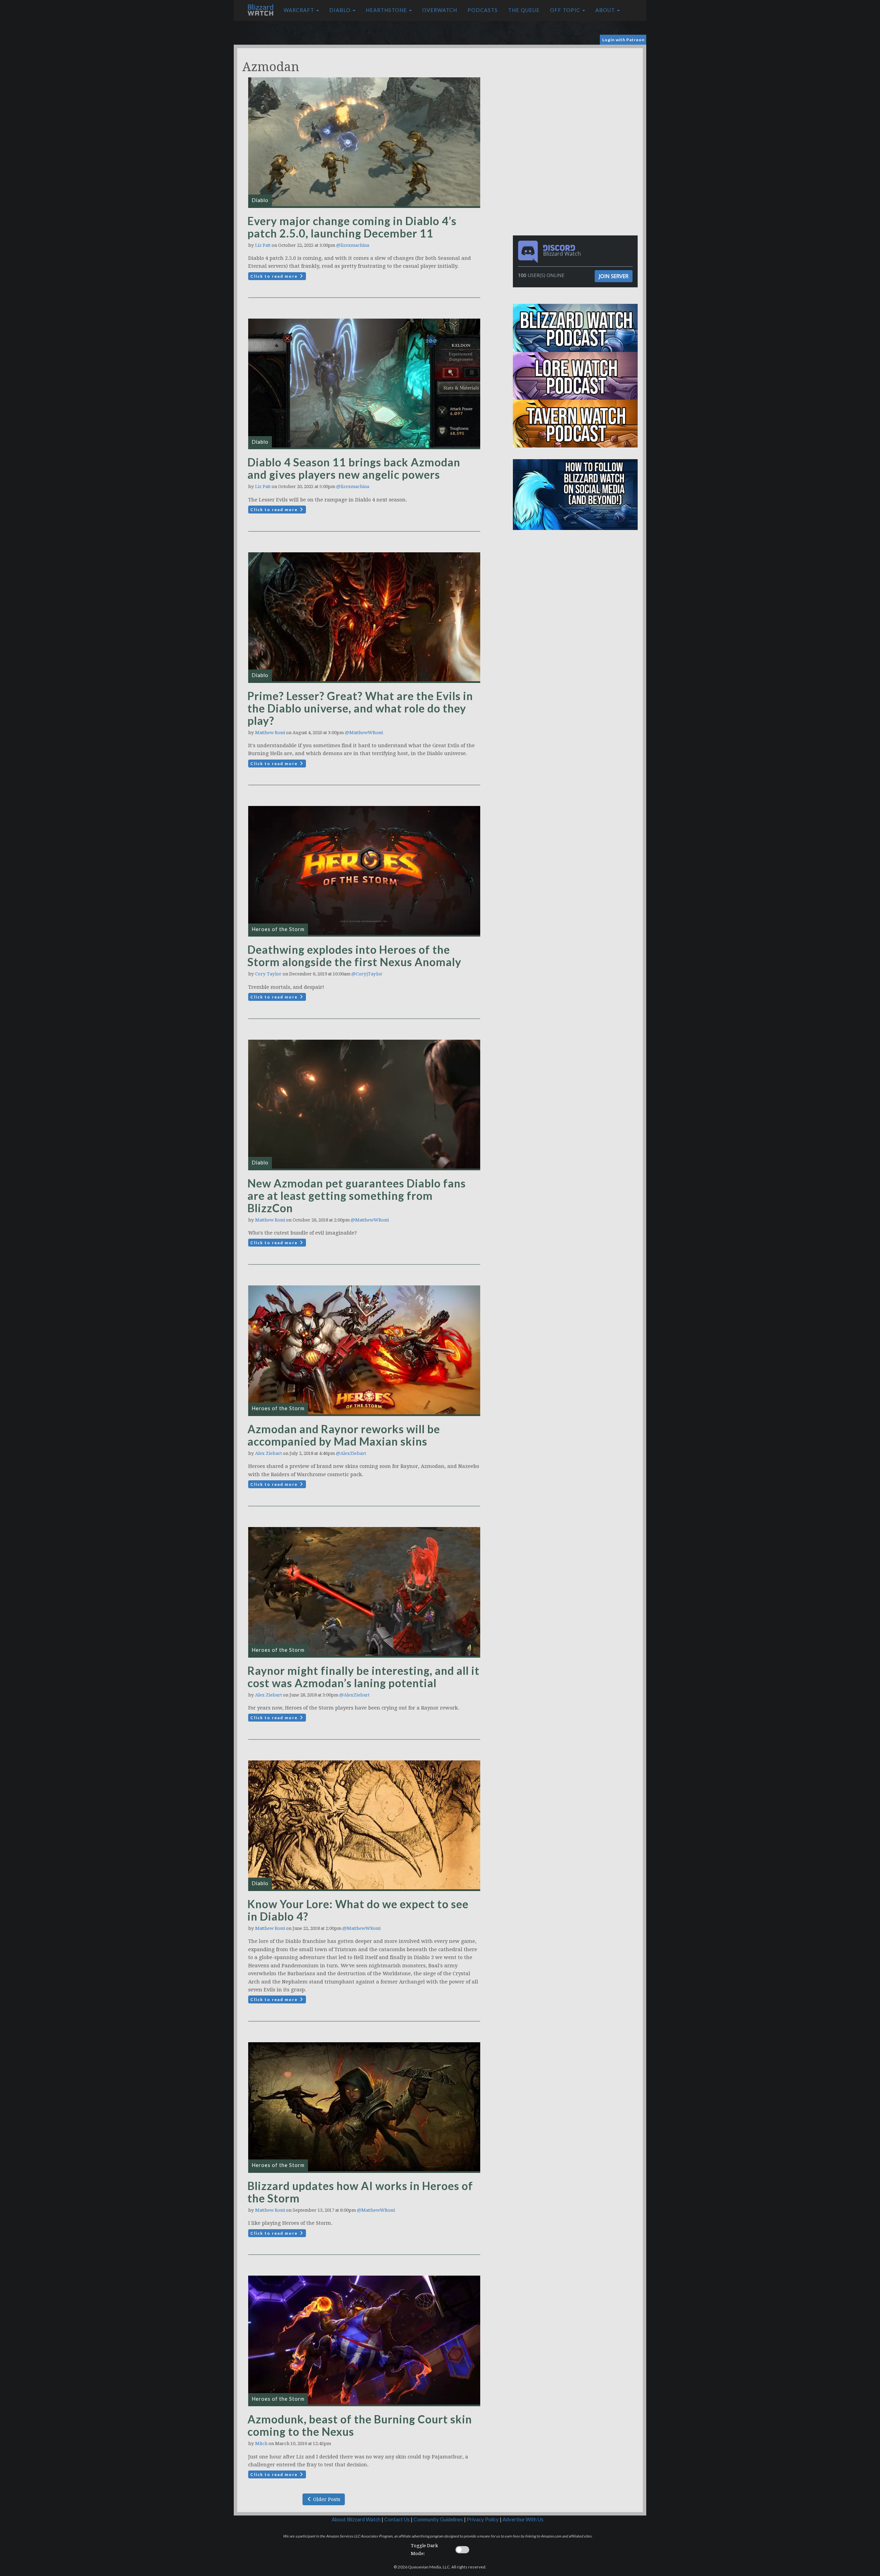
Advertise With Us (523, 2519)
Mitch (261, 2444)
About (606, 10)
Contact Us (397, 2519)
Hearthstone (387, 10)
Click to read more (275, 276)
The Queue (524, 10)
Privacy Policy (483, 2519)
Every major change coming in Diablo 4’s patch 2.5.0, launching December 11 (352, 227)
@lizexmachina (353, 245)
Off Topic (566, 10)
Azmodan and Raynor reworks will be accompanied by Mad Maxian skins (344, 1435)
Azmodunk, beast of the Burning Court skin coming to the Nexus (360, 2425)
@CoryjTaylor (367, 974)
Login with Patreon (623, 40)
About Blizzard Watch (356, 2519)
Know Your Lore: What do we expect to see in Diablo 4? (358, 1910)
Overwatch (440, 10)
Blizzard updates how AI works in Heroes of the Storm (360, 2192)
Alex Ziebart (268, 1453)
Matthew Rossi (270, 733)
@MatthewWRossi (364, 733)
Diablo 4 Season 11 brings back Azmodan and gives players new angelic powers (354, 468)
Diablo (341, 10)
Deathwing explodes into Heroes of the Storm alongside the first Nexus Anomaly (354, 956)
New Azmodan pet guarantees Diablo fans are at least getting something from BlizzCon (357, 1196)
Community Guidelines (438, 2519)
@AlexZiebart (351, 1453)
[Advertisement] (577, 96)
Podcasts (483, 10)
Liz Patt (263, 245)
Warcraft (300, 10)
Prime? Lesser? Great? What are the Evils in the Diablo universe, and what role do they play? (360, 708)
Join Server (614, 276)
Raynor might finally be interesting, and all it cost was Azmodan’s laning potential (364, 1677)
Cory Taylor (268, 974)
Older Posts (326, 2499)
